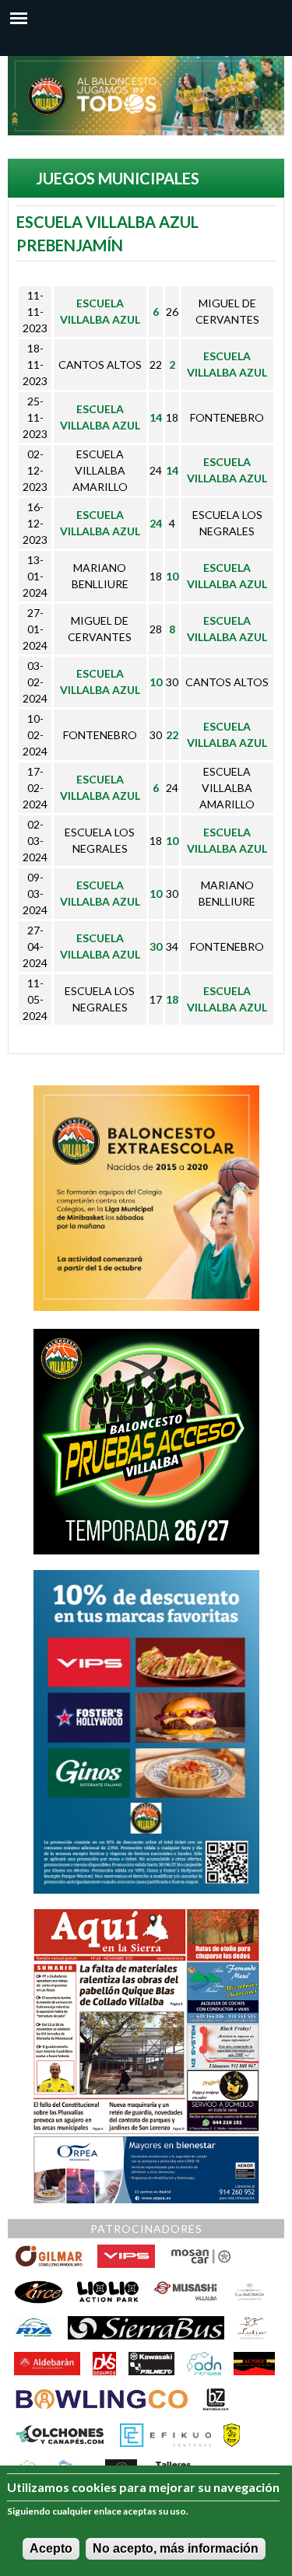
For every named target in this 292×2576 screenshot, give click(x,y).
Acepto (51, 2548)
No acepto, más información (176, 2548)
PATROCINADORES (146, 2229)
